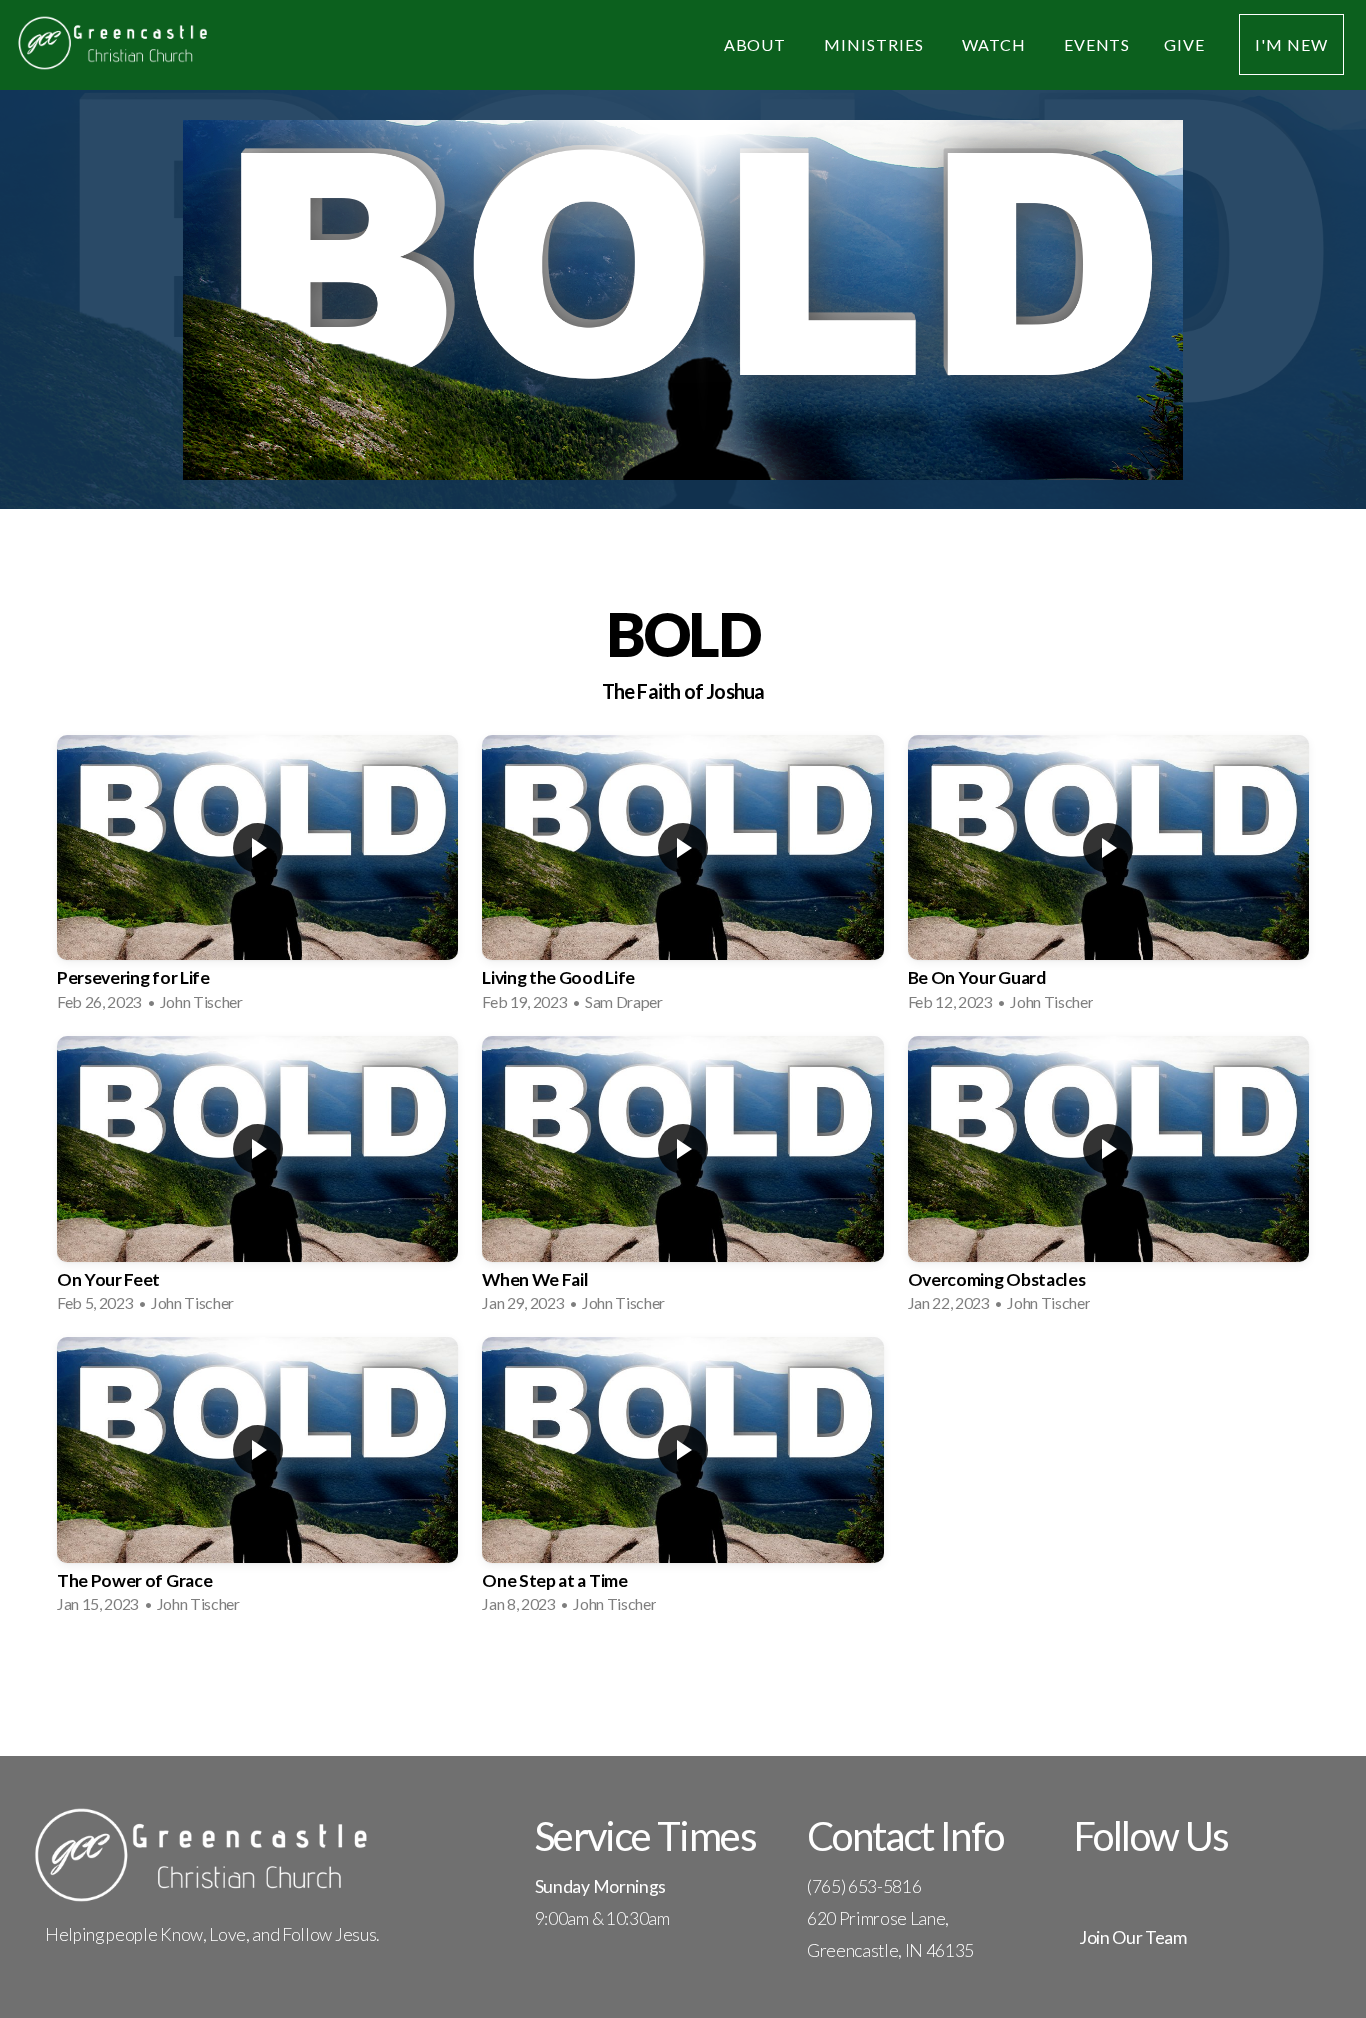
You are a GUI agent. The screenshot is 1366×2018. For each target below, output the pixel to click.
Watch (996, 44)
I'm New (1291, 44)
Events (1097, 44)
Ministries (876, 44)
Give (1184, 44)
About (757, 44)
